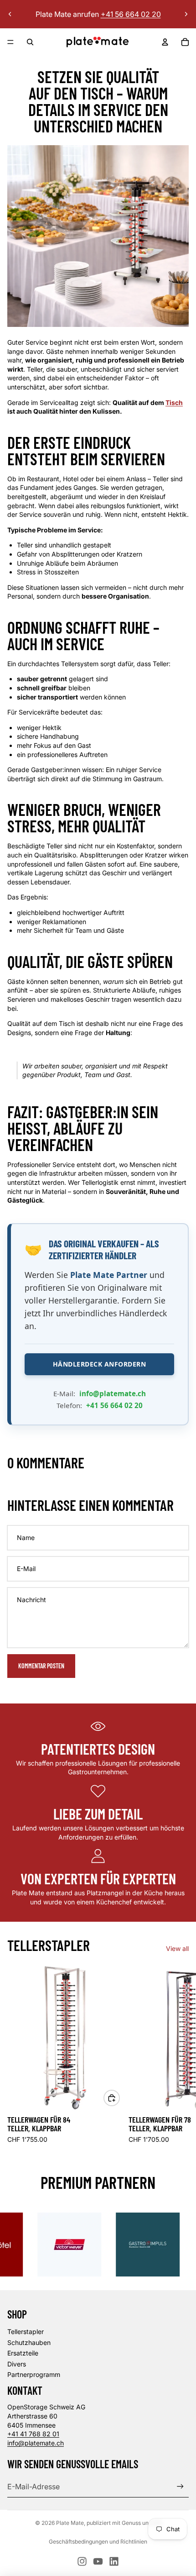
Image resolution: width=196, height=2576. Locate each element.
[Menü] (10, 42)
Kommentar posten (41, 1666)
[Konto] (165, 42)
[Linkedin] (114, 2561)
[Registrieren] (180, 2486)
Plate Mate (70, 2523)
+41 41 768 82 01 (33, 2434)
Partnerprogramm (34, 2374)
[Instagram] (82, 2561)
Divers (17, 2364)
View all (177, 1948)
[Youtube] (98, 2561)
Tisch (174, 402)
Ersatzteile (23, 2353)
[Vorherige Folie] (10, 14)
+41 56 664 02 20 (114, 1405)
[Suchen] (30, 42)
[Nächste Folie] (186, 14)
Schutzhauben (29, 2342)
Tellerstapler (26, 2332)
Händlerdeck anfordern (100, 1364)
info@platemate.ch (113, 1393)
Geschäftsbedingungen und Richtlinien (98, 2542)
